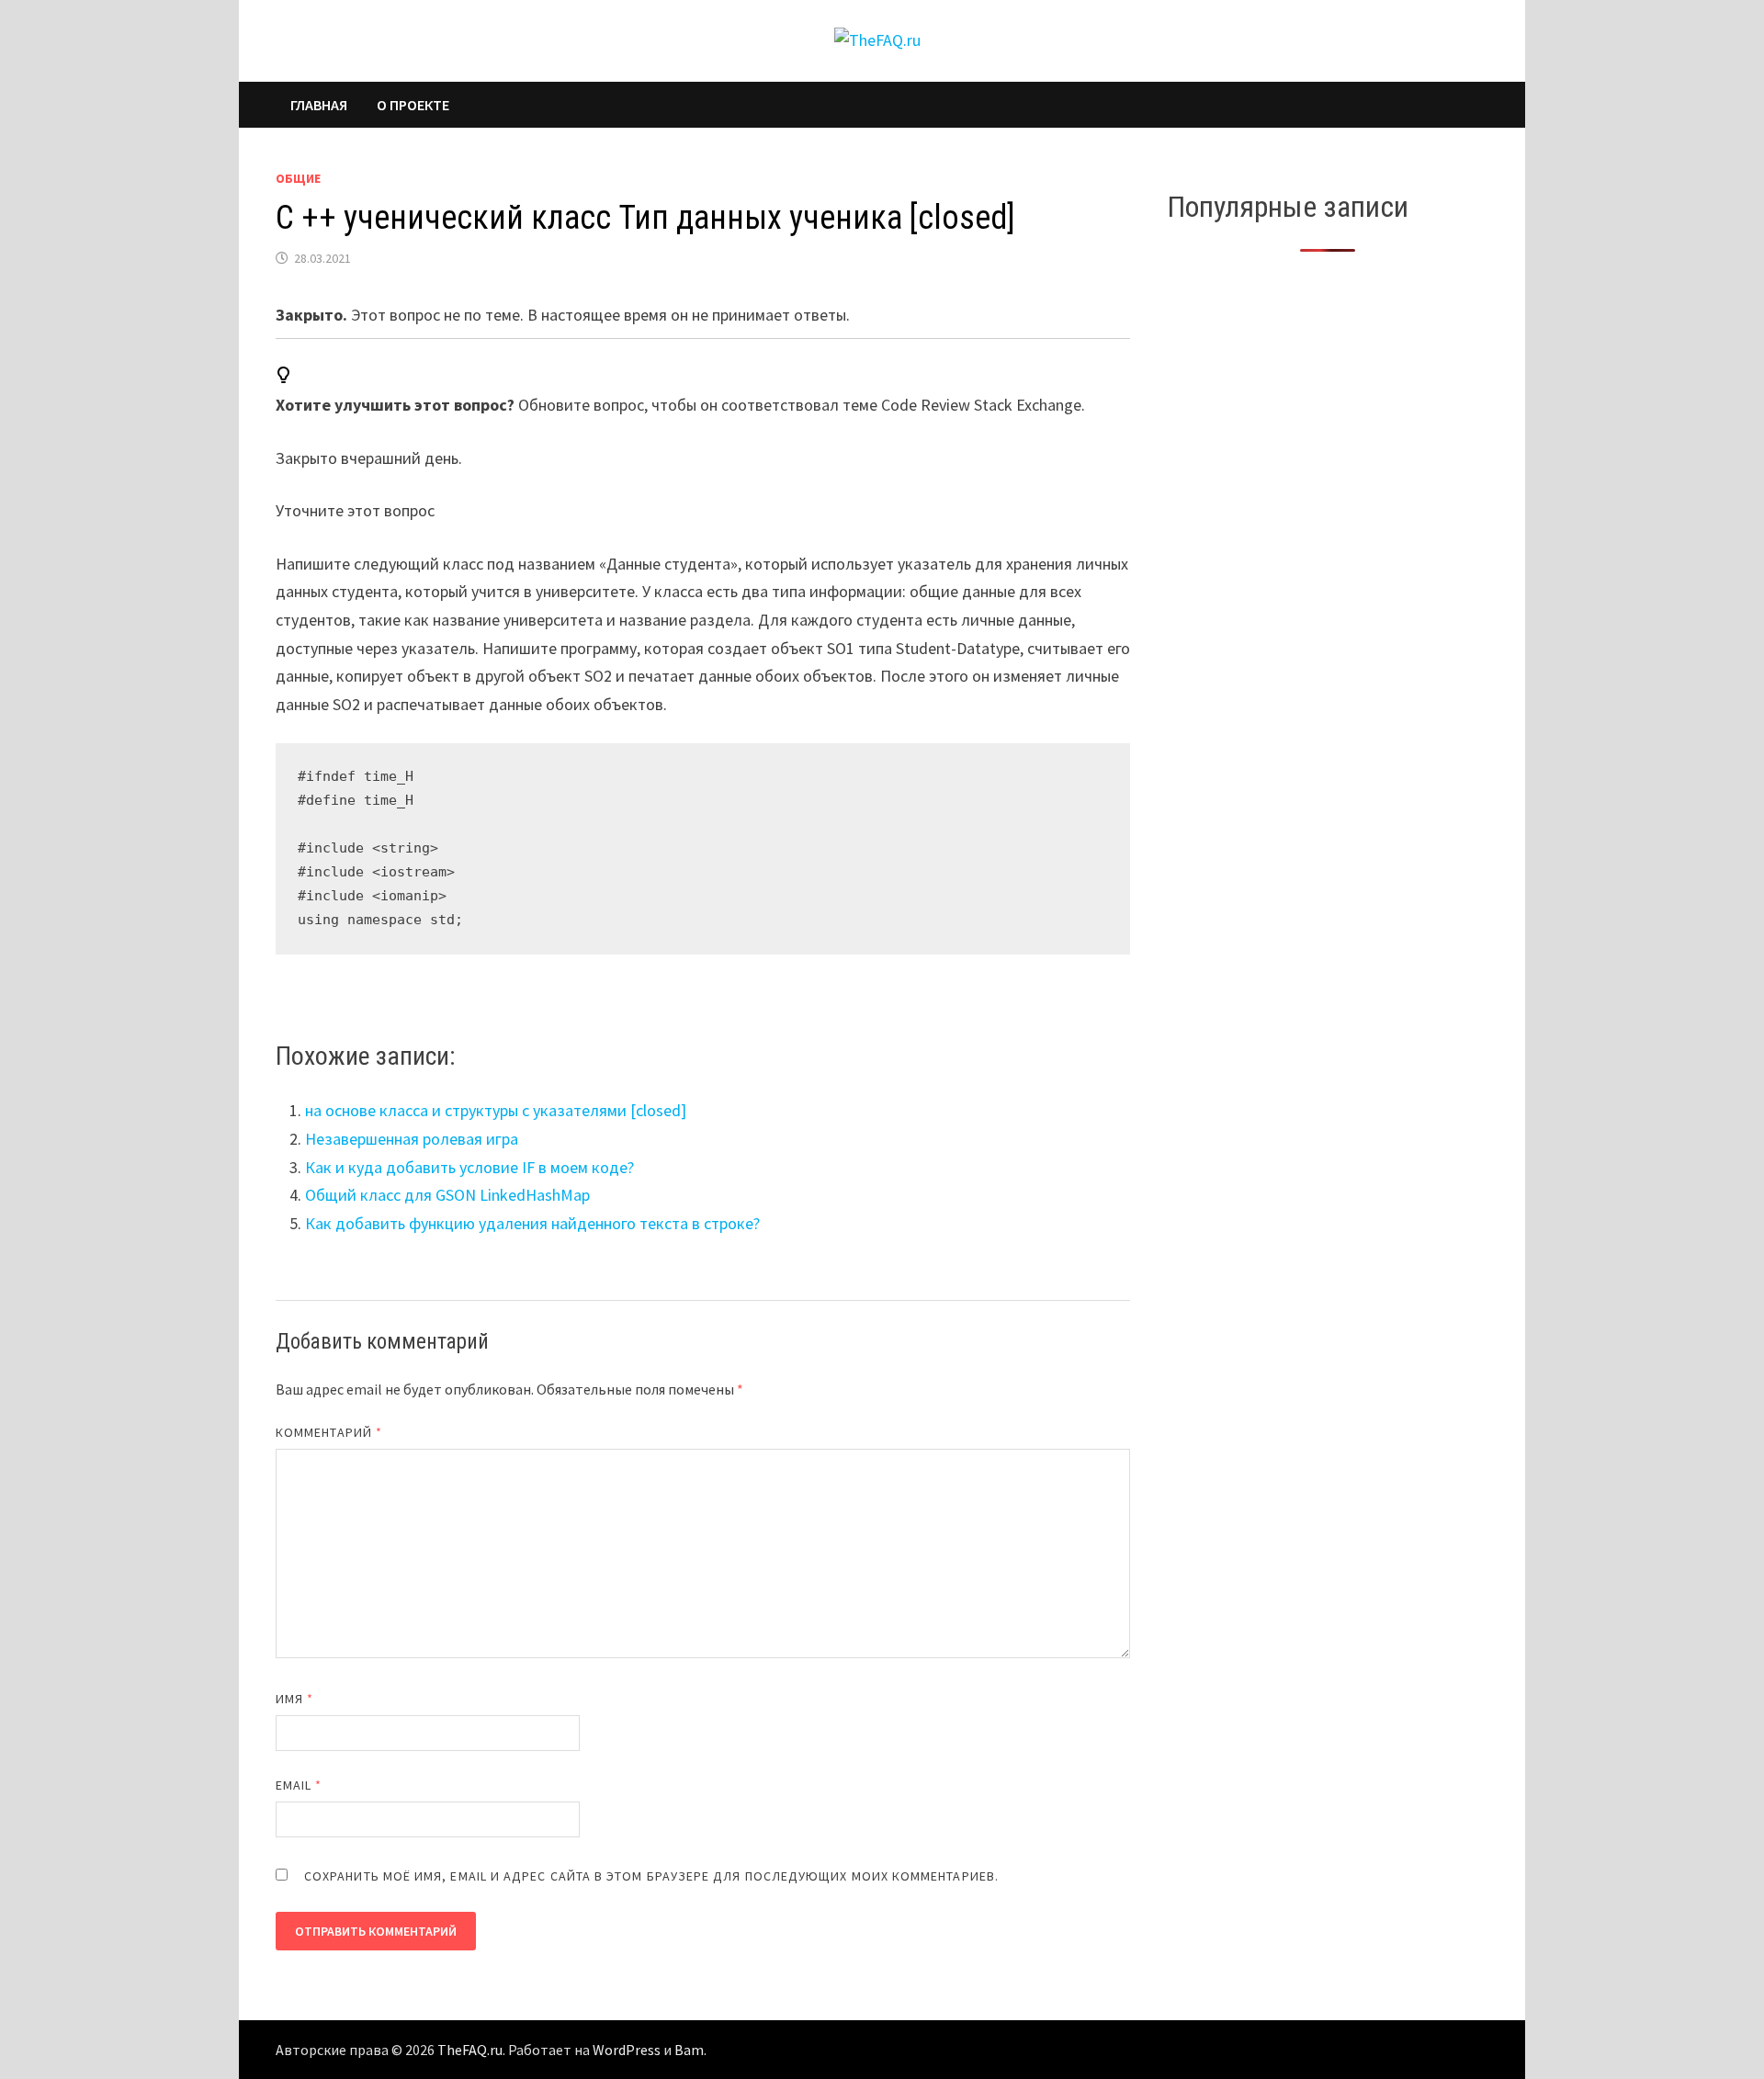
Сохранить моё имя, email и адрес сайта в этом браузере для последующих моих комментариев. (651, 1876)
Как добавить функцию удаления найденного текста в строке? (532, 1223)
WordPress (627, 2050)
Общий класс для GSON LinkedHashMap (447, 1195)
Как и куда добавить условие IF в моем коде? (469, 1167)
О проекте (413, 105)
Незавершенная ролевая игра (412, 1139)
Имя (294, 1699)
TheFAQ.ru (470, 2050)
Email (299, 1785)
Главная (319, 105)
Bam (689, 2050)
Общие (298, 178)
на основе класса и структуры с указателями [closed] (496, 1110)
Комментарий (329, 1432)
